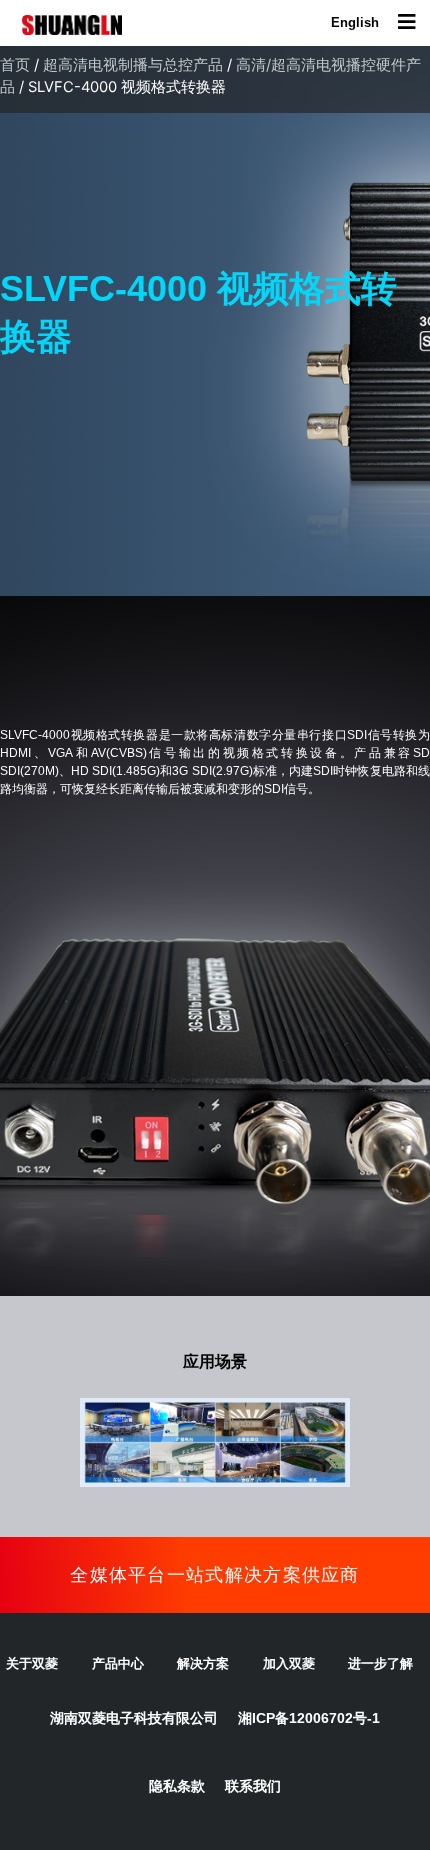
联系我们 (253, 1786)
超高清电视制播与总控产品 (133, 65)
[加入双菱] (301, 1664)
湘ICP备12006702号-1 (309, 1718)
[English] (355, 23)
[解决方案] (215, 1664)
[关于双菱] (44, 1664)
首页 (15, 65)
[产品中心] (130, 1664)
